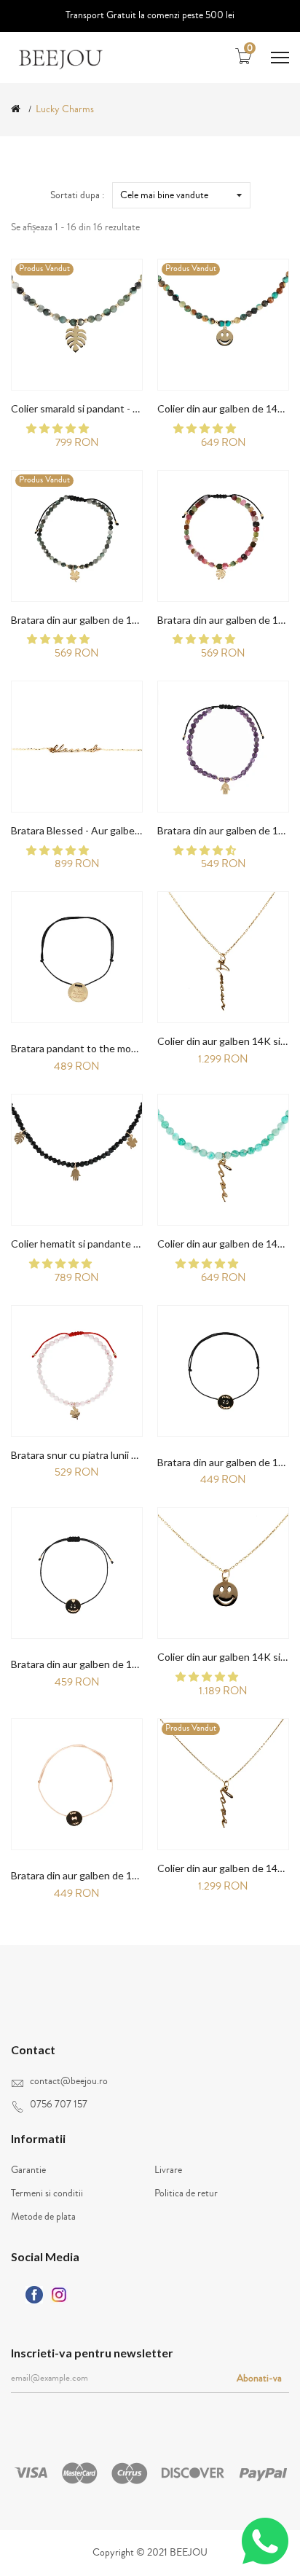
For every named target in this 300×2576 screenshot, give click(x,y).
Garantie (28, 2170)
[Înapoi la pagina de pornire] (16, 109)
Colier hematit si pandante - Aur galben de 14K (117, 1244)
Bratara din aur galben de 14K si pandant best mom (126, 1875)
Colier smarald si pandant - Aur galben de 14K (114, 408)
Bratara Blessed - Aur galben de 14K (93, 830)
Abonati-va (259, 2379)
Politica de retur (186, 2193)
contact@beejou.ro (69, 2081)
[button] (59, 429)
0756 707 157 (59, 2105)
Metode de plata (43, 2217)
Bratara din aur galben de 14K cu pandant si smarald (128, 620)
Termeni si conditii (47, 2193)
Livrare (168, 2170)
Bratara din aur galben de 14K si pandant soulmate (125, 1664)
